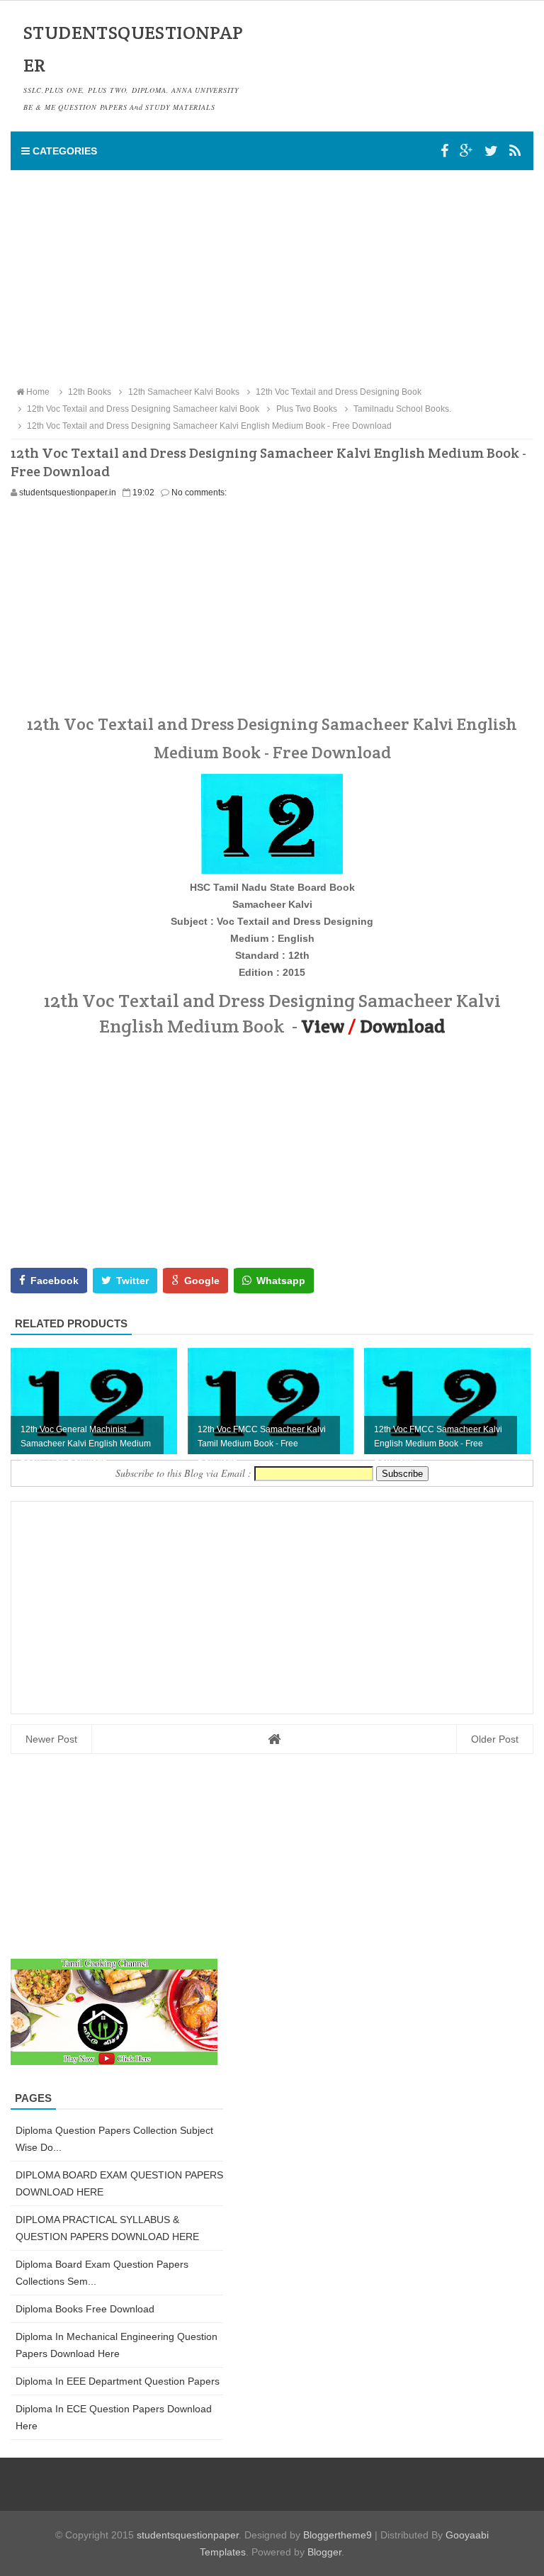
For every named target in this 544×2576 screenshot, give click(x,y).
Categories (63, 151)
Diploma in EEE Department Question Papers (118, 2381)
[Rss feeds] (515, 151)
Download (402, 1026)
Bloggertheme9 (338, 2535)
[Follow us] (491, 151)
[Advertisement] (272, 277)
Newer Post (51, 1739)
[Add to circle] (466, 151)
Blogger (324, 2552)
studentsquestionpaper (188, 2535)
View (323, 1026)
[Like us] (444, 151)
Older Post (495, 1739)
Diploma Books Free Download (85, 2309)
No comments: (199, 493)
